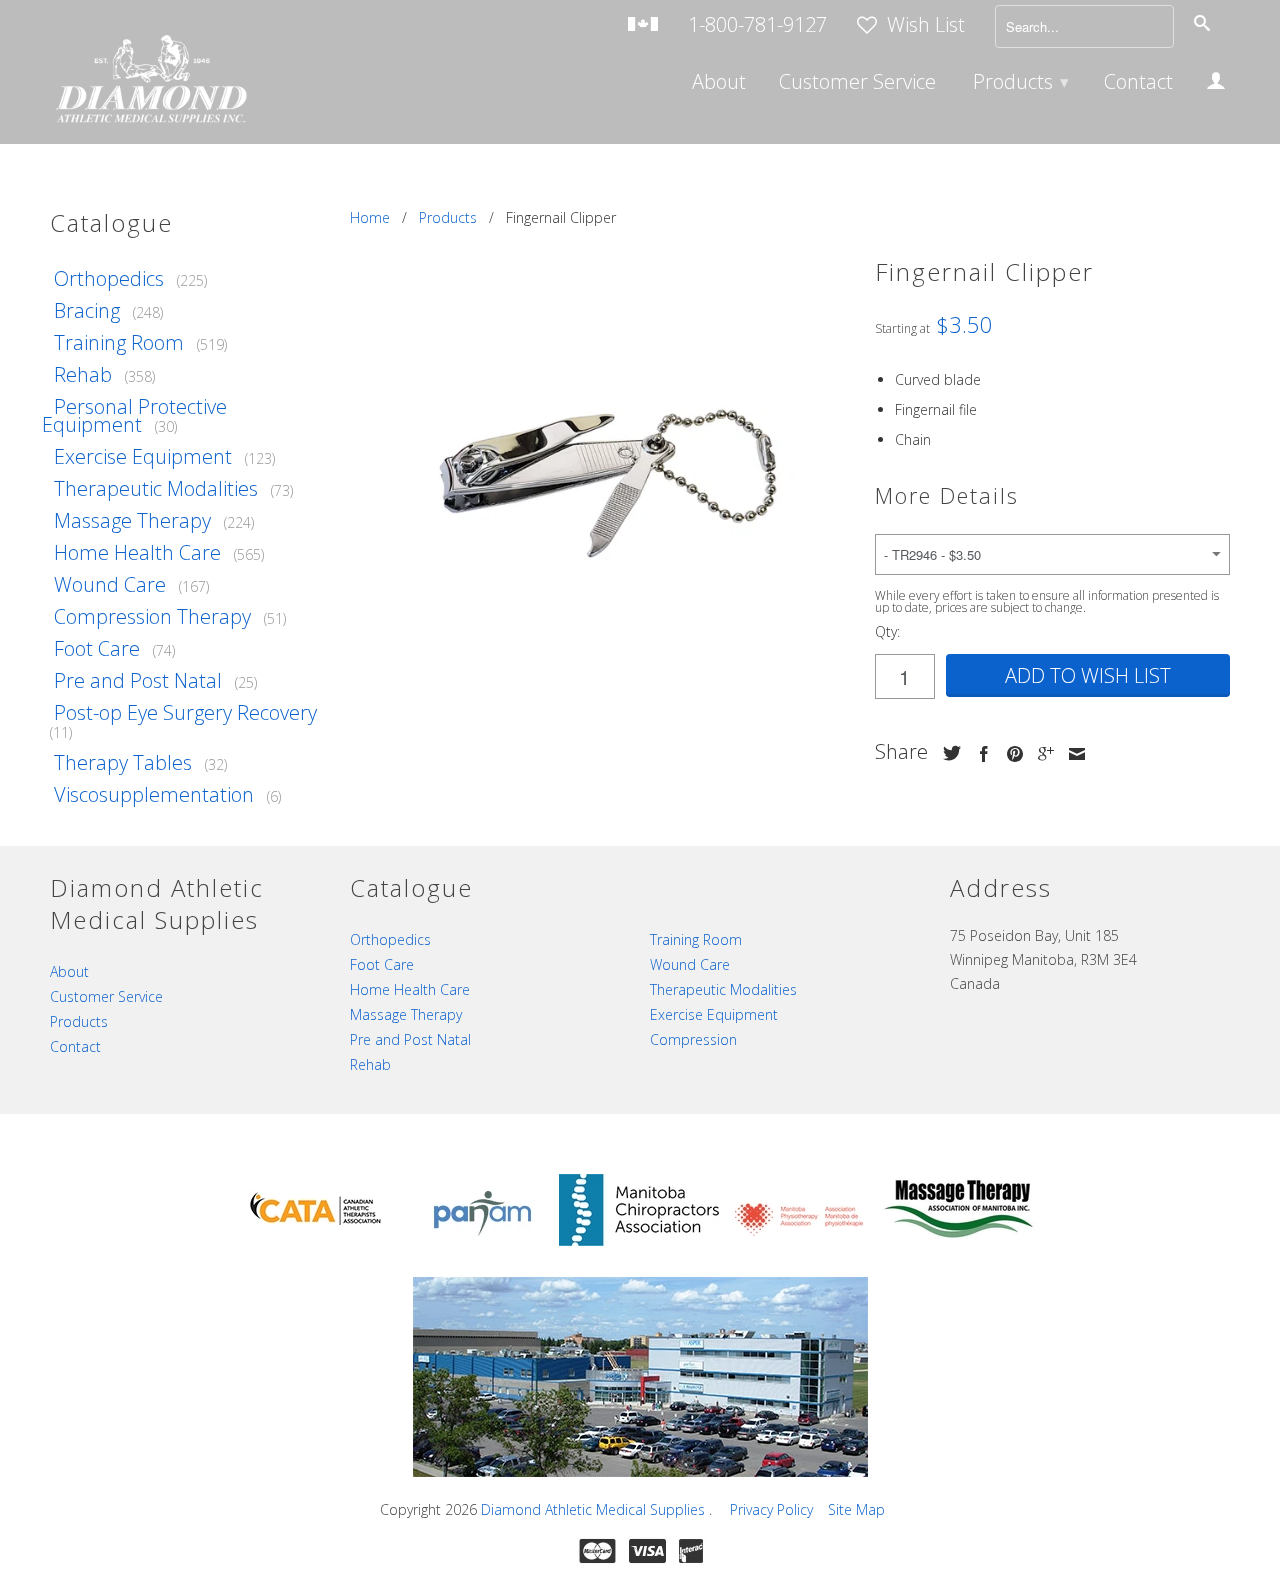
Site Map (856, 1509)
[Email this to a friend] (1072, 754)
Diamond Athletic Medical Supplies (595, 1509)
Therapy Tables (123, 762)
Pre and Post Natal (138, 680)
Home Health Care (137, 552)
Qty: (887, 631)
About (719, 84)
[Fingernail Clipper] (602, 453)
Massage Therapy (132, 520)
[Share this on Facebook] (979, 754)
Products (1021, 81)
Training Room (119, 342)
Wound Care (110, 584)
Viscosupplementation (154, 794)
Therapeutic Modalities (156, 488)
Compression (693, 1039)
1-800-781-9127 (757, 26)
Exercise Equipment (143, 456)
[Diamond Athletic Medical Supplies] (150, 81)
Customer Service (857, 84)
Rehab (83, 374)
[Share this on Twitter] (947, 753)
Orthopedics (109, 278)
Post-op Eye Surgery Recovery (185, 712)
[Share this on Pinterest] (1010, 754)
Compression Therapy (152, 616)
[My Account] (1216, 84)
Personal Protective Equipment (134, 415)
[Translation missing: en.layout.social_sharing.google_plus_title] (1041, 754)
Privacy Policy (771, 1509)
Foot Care (97, 648)
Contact (1138, 84)
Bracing (87, 310)
